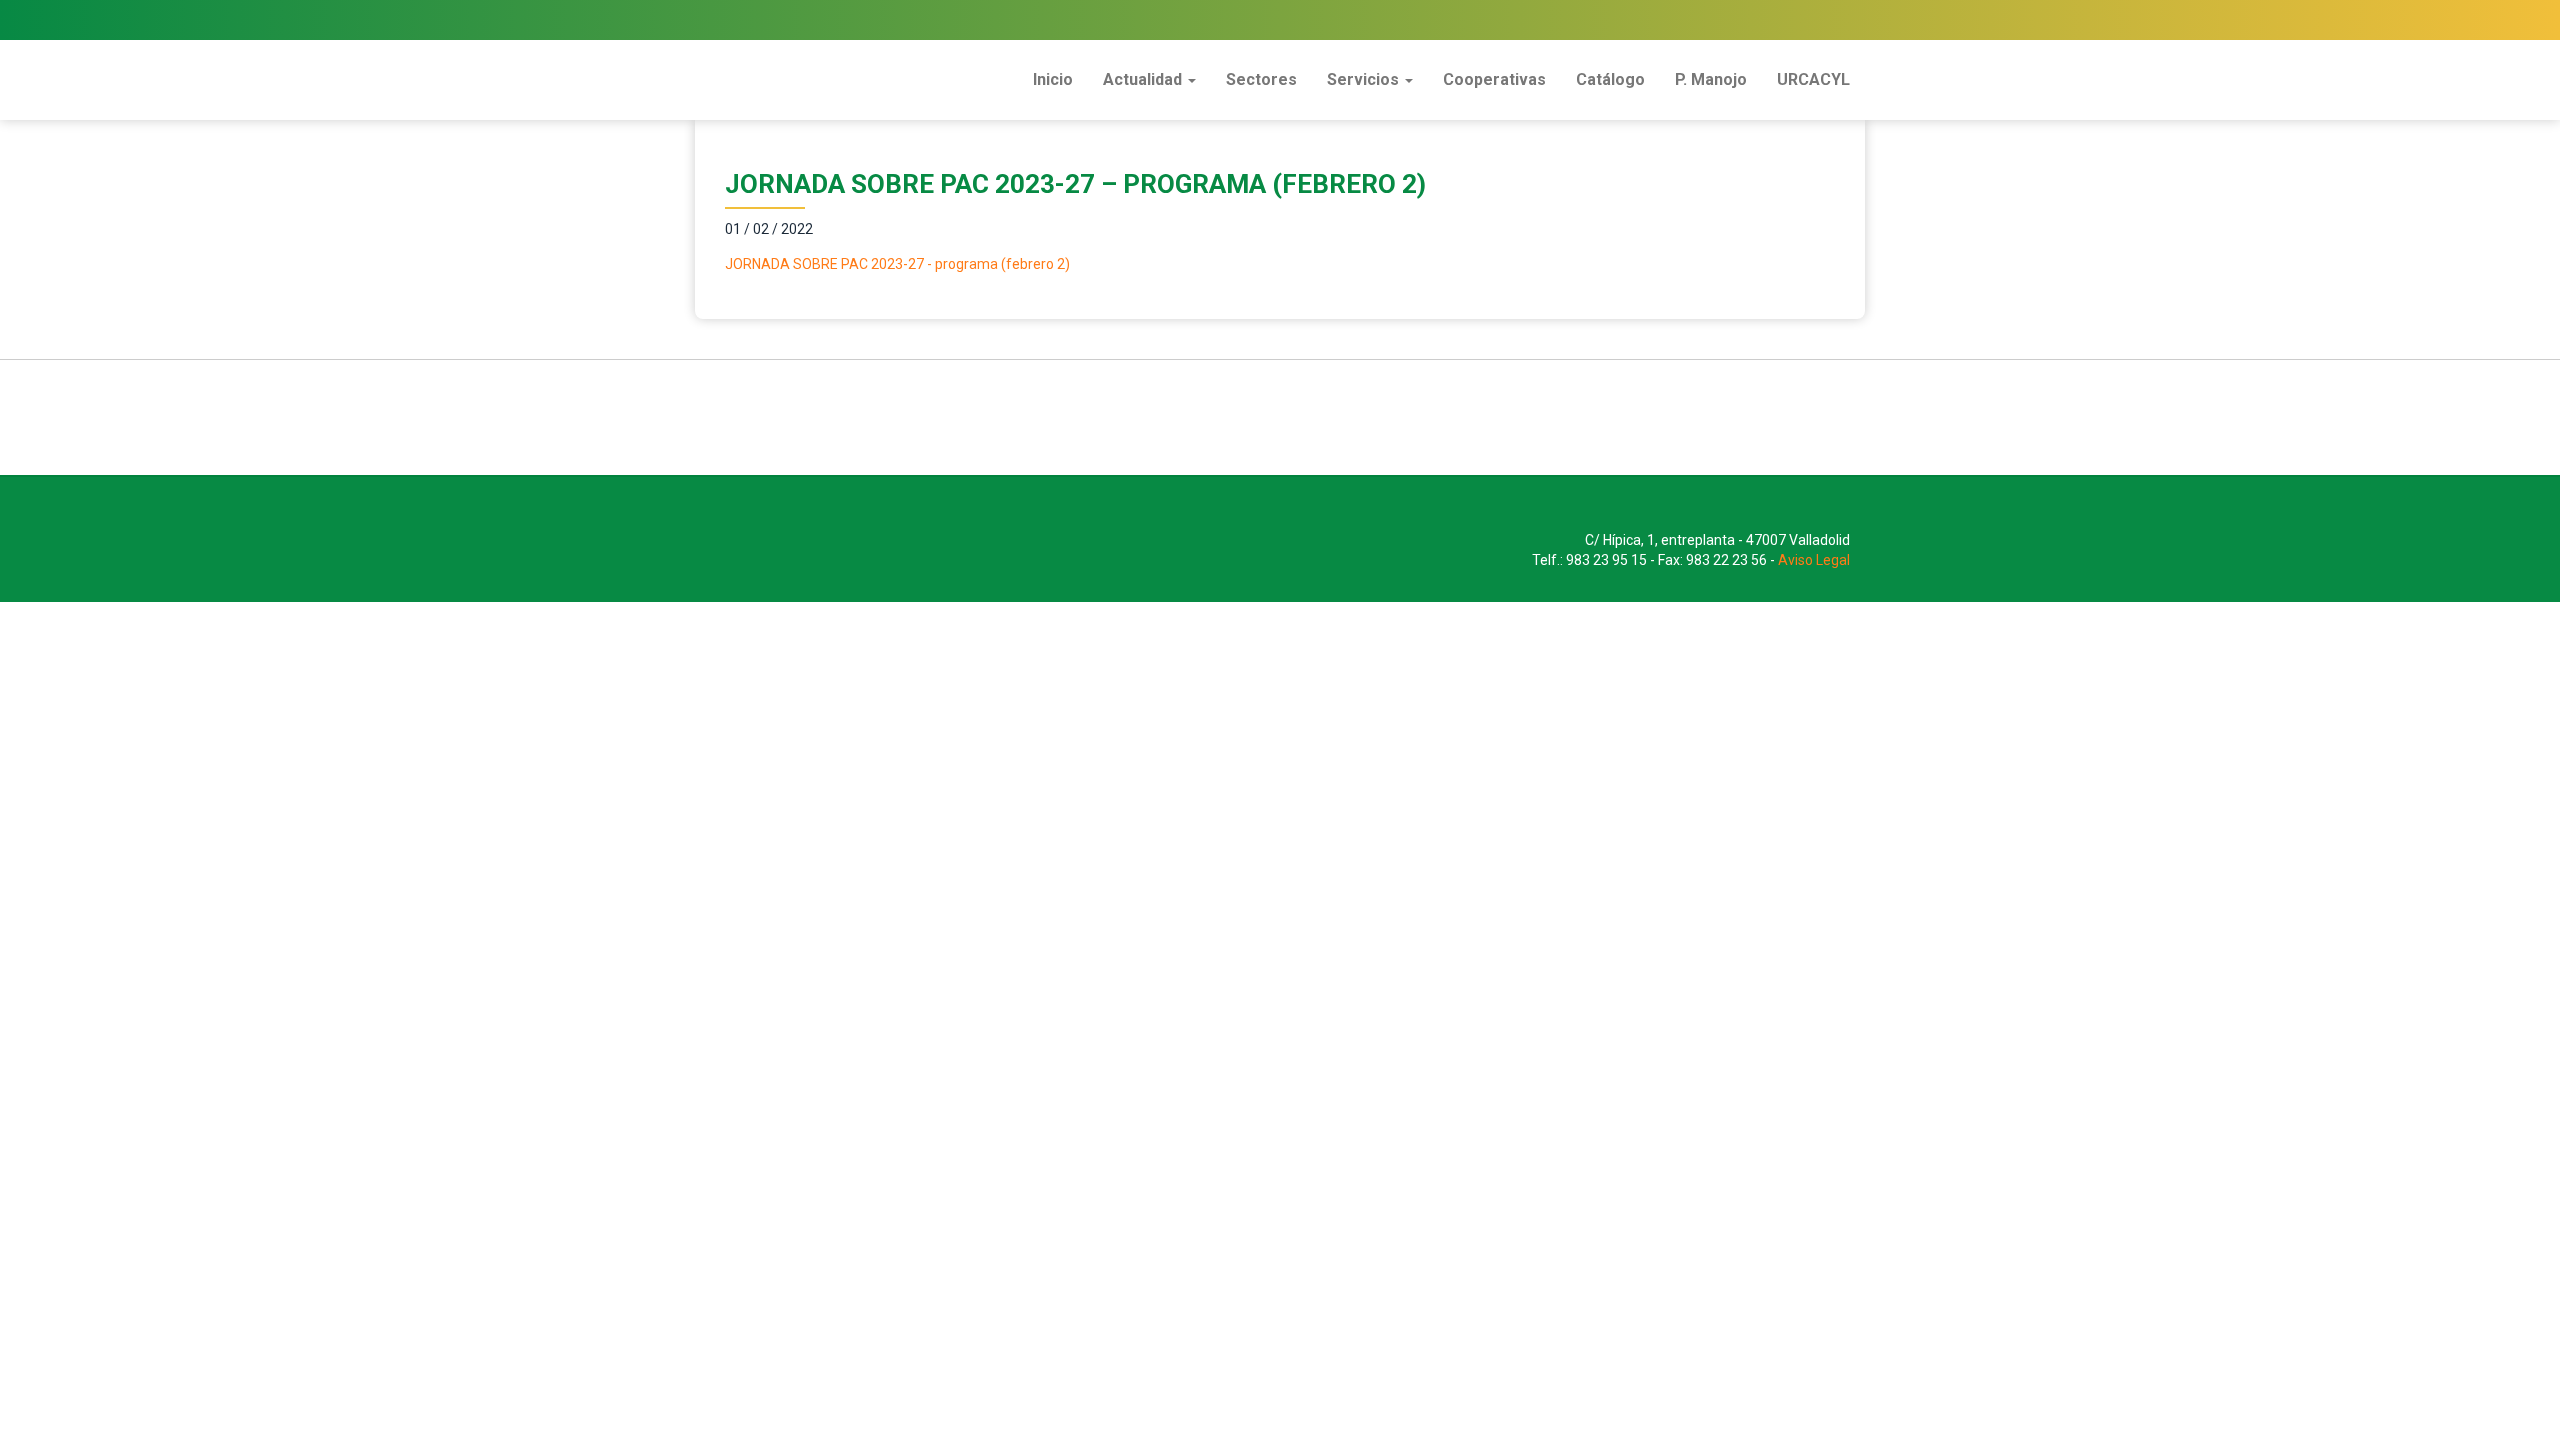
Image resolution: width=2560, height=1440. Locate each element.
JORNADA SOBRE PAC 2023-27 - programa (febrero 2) (897, 264)
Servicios (1365, 79)
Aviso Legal (1814, 560)
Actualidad (1144, 79)
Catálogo (1610, 79)
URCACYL (1813, 79)
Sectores (1261, 79)
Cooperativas (1494, 79)
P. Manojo (1711, 79)
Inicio (1053, 79)
